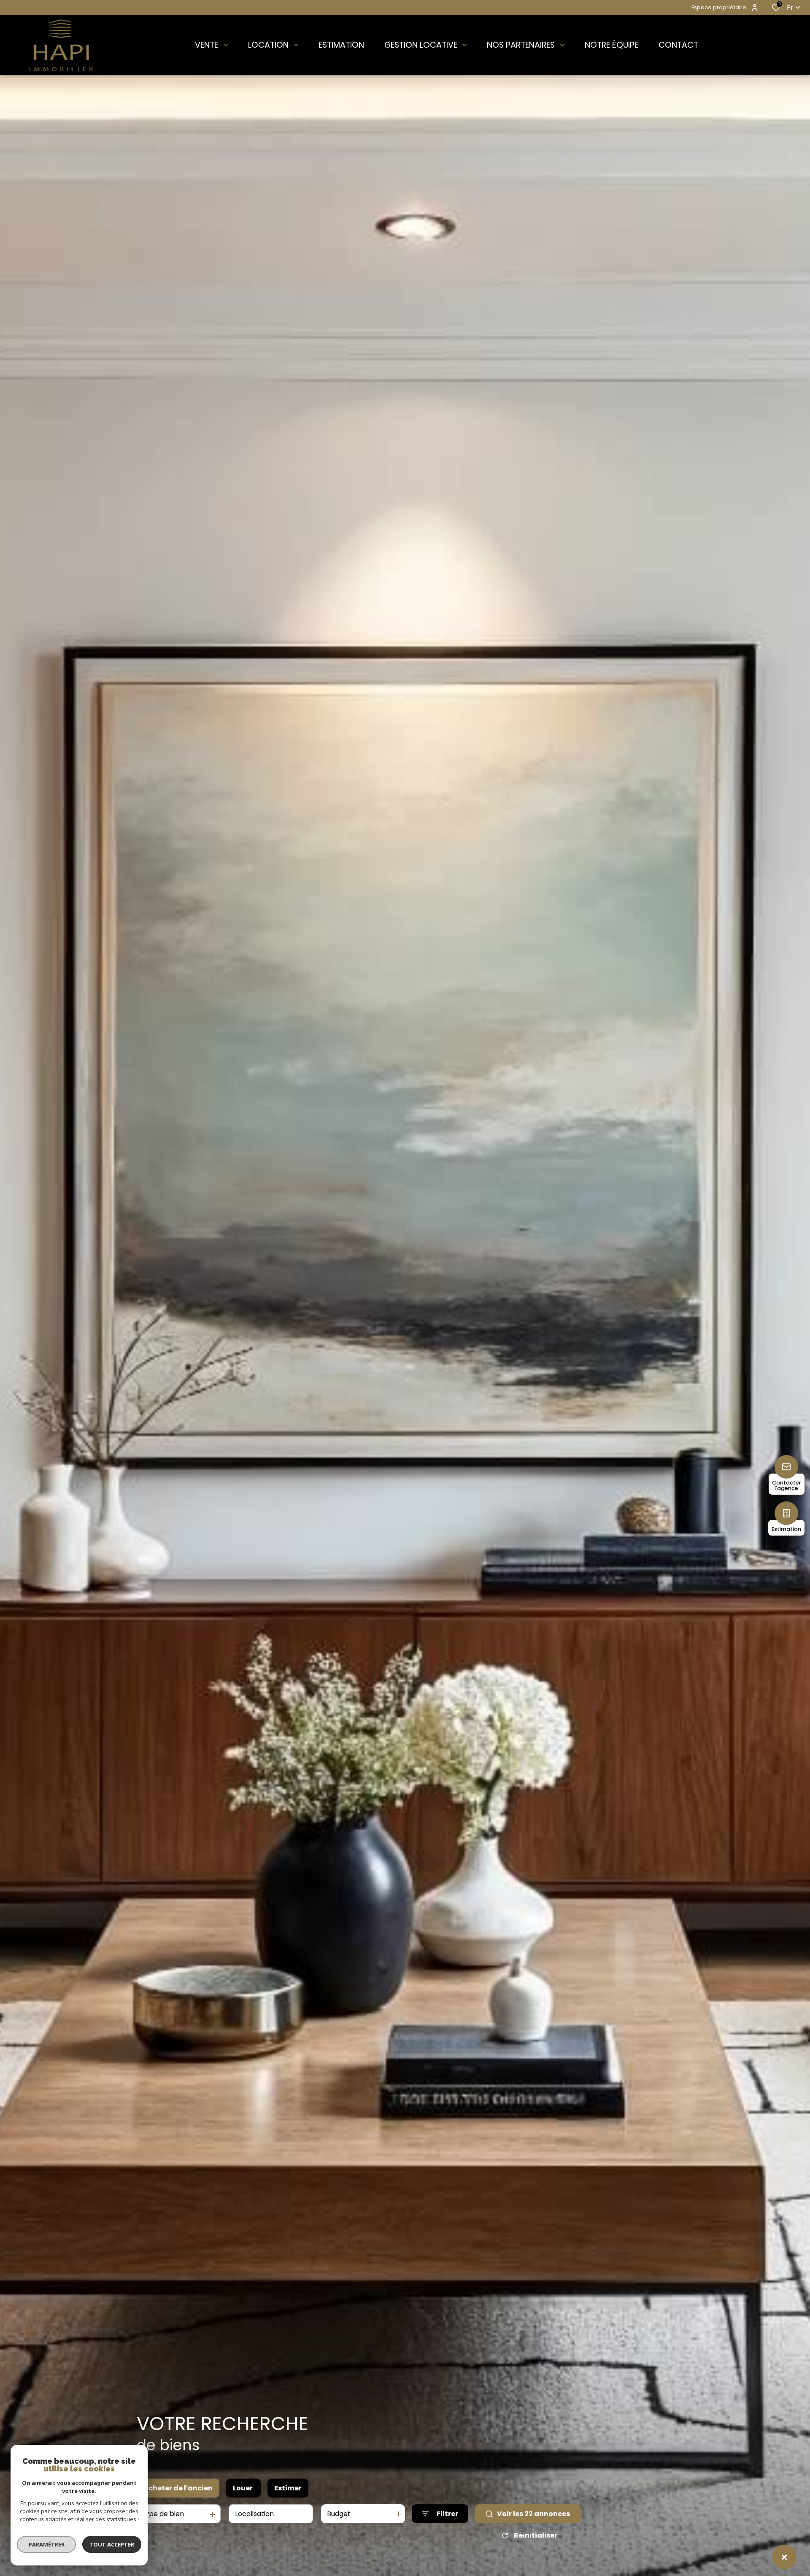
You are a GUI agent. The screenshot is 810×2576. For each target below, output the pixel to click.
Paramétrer (47, 2544)
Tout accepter (112, 2544)
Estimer (288, 2488)
